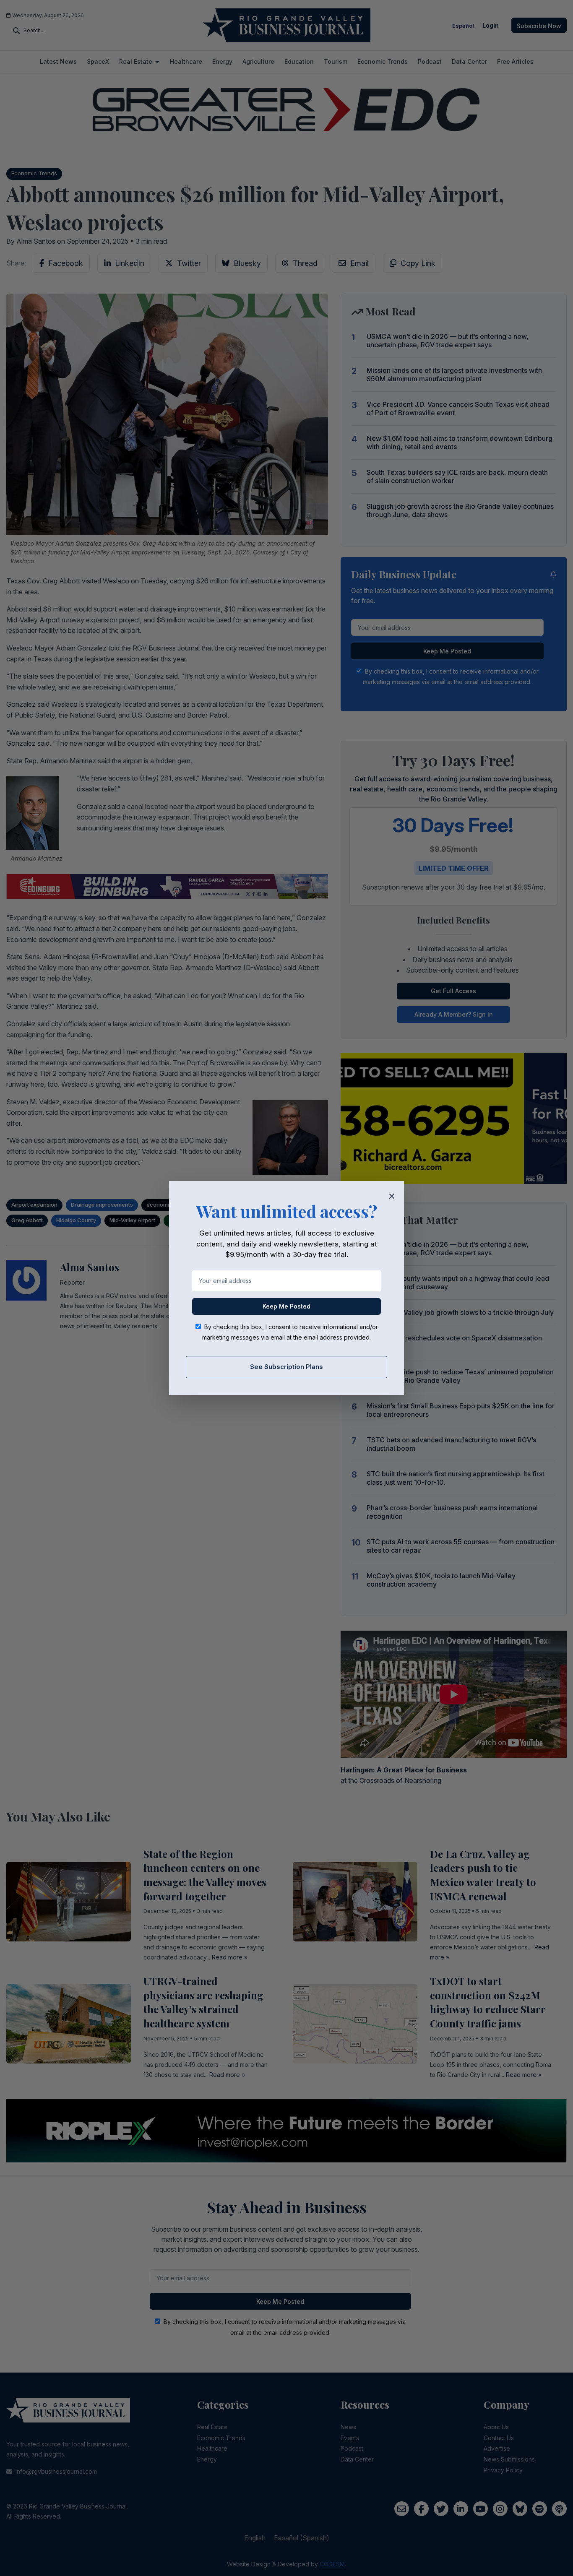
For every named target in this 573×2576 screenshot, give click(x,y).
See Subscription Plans (286, 1367)
